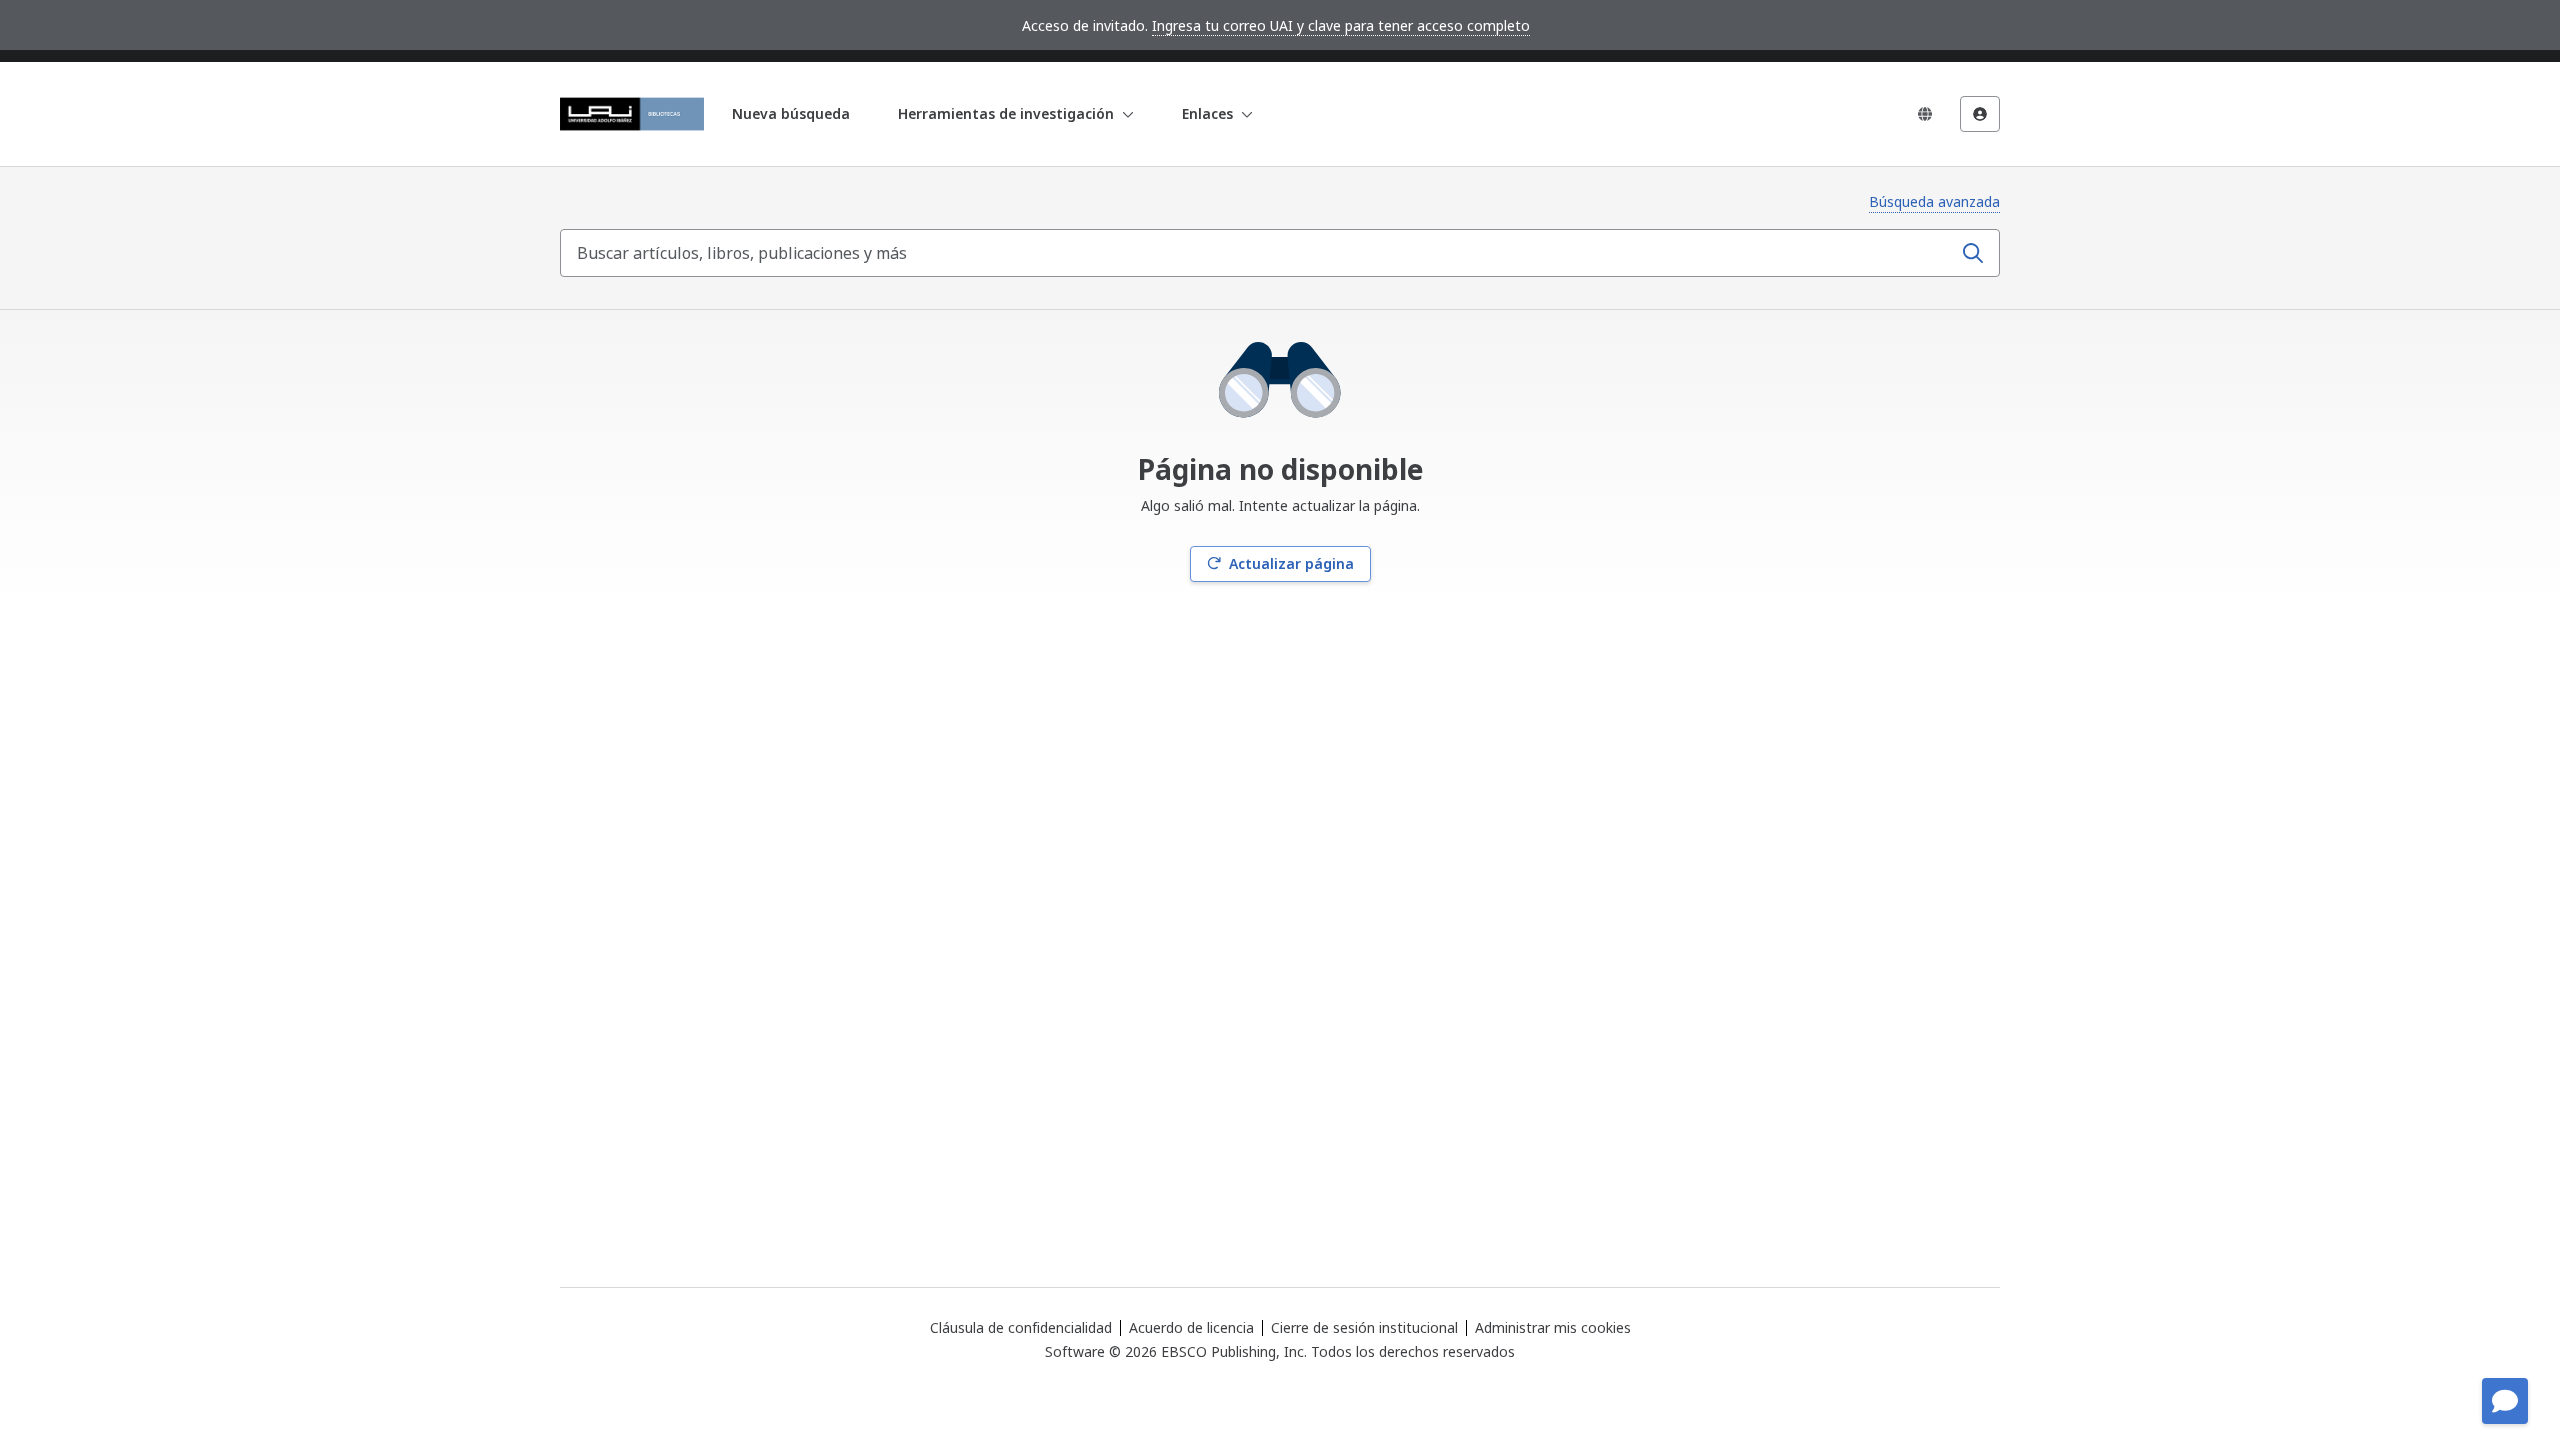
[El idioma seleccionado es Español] (1925, 114)
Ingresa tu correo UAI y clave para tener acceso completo (1341, 25)
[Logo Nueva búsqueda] (632, 114)
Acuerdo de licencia (1191, 1327)
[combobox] (1258, 253)
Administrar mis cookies (1553, 1328)
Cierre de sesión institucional (1364, 1327)
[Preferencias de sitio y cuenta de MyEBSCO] (1980, 114)
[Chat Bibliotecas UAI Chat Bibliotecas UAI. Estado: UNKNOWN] (2505, 1401)
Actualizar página (1291, 563)
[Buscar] (1973, 253)
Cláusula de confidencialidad (1021, 1327)
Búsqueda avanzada (1934, 201)
